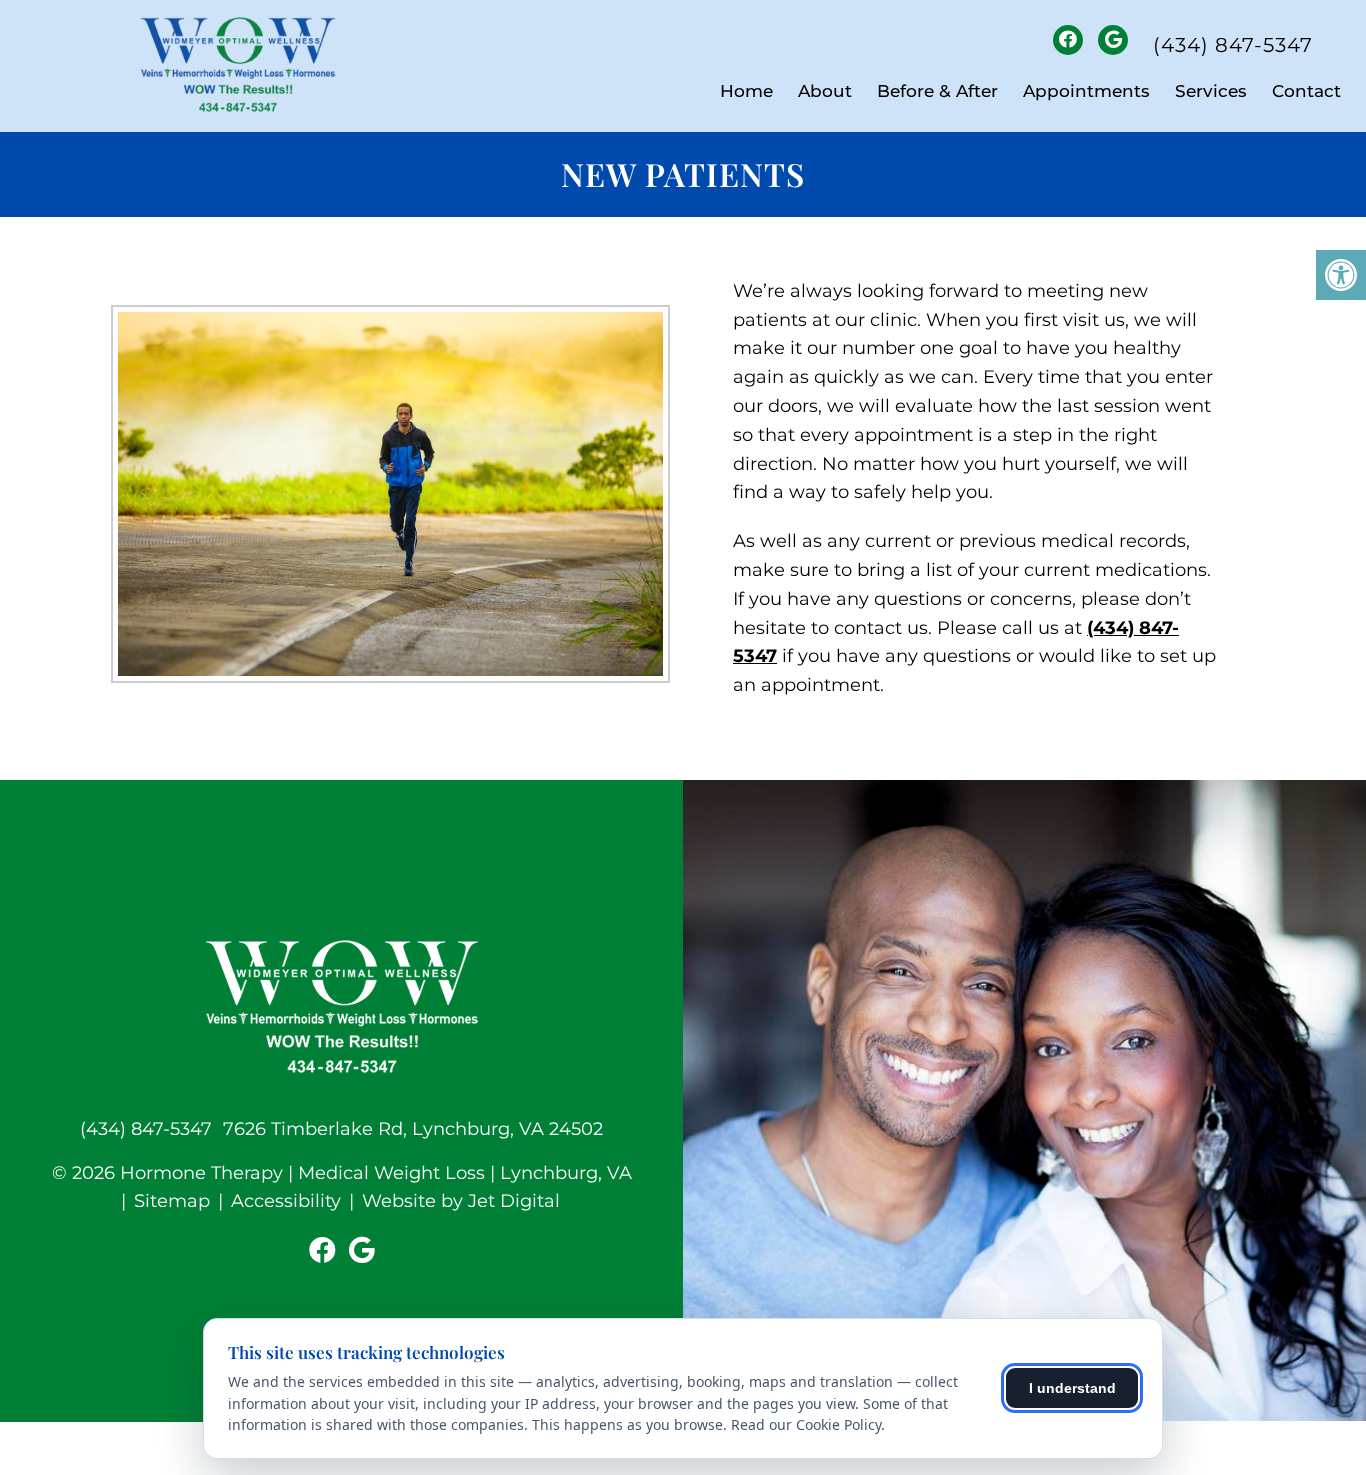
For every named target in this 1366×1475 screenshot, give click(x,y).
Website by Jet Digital (461, 1201)
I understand (1072, 1388)
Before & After (937, 91)
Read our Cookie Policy (806, 1424)
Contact (1306, 91)
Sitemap (172, 1201)
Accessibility (286, 1201)
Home (746, 91)
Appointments (1086, 91)
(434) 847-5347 (1233, 45)
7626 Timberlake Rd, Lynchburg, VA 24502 (413, 1129)
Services (1211, 91)
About (825, 91)
